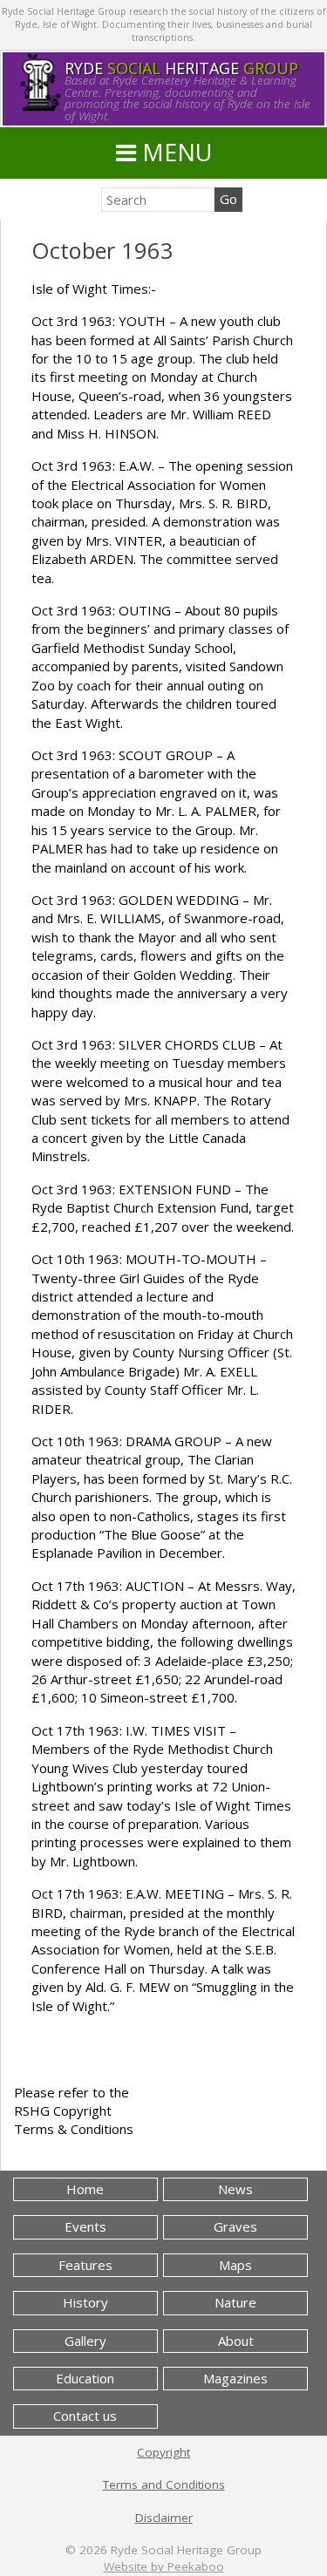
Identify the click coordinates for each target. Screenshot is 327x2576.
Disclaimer (164, 2518)
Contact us (85, 2416)
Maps (235, 2265)
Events (85, 2226)
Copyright (163, 2452)
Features (85, 2265)
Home (85, 2189)
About (236, 2341)
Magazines (235, 2378)
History (85, 2302)
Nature (235, 2302)
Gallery (85, 2341)
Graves (235, 2226)
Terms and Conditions (164, 2484)
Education (85, 2378)
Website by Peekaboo (164, 2566)
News (235, 2189)
